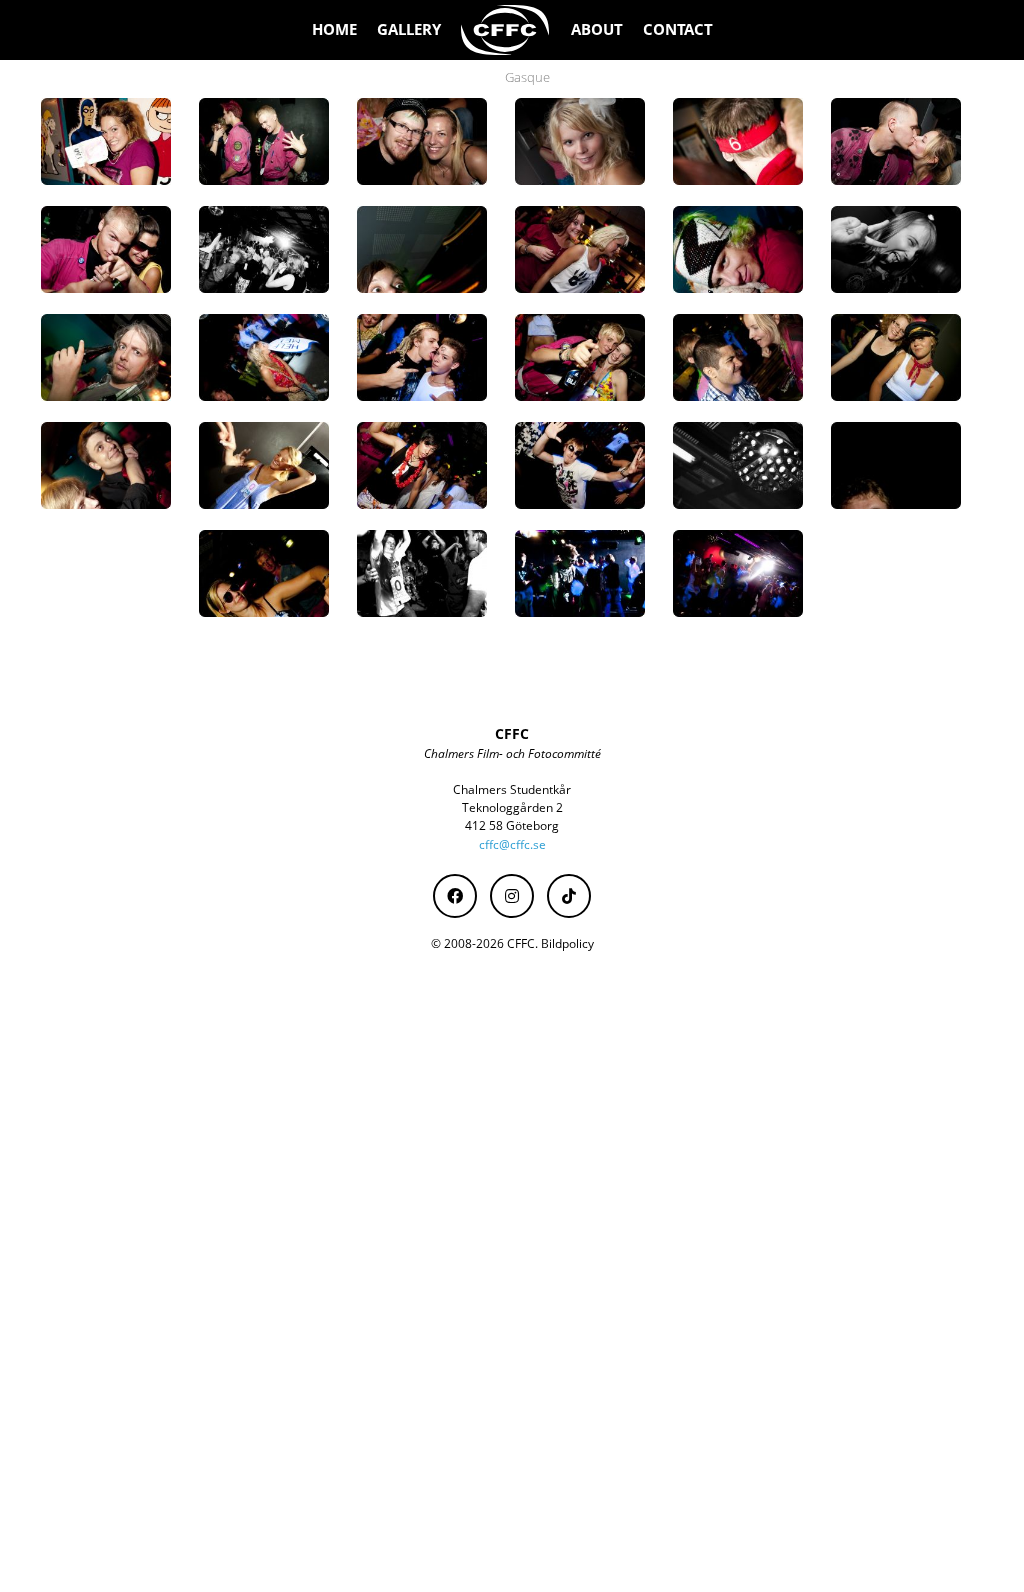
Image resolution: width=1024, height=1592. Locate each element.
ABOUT (597, 29)
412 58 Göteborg (512, 825)
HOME (334, 29)
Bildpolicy (567, 943)
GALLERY (409, 29)
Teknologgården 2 (512, 807)
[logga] (506, 30)
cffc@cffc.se (512, 844)
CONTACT (678, 29)
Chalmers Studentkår (512, 789)
